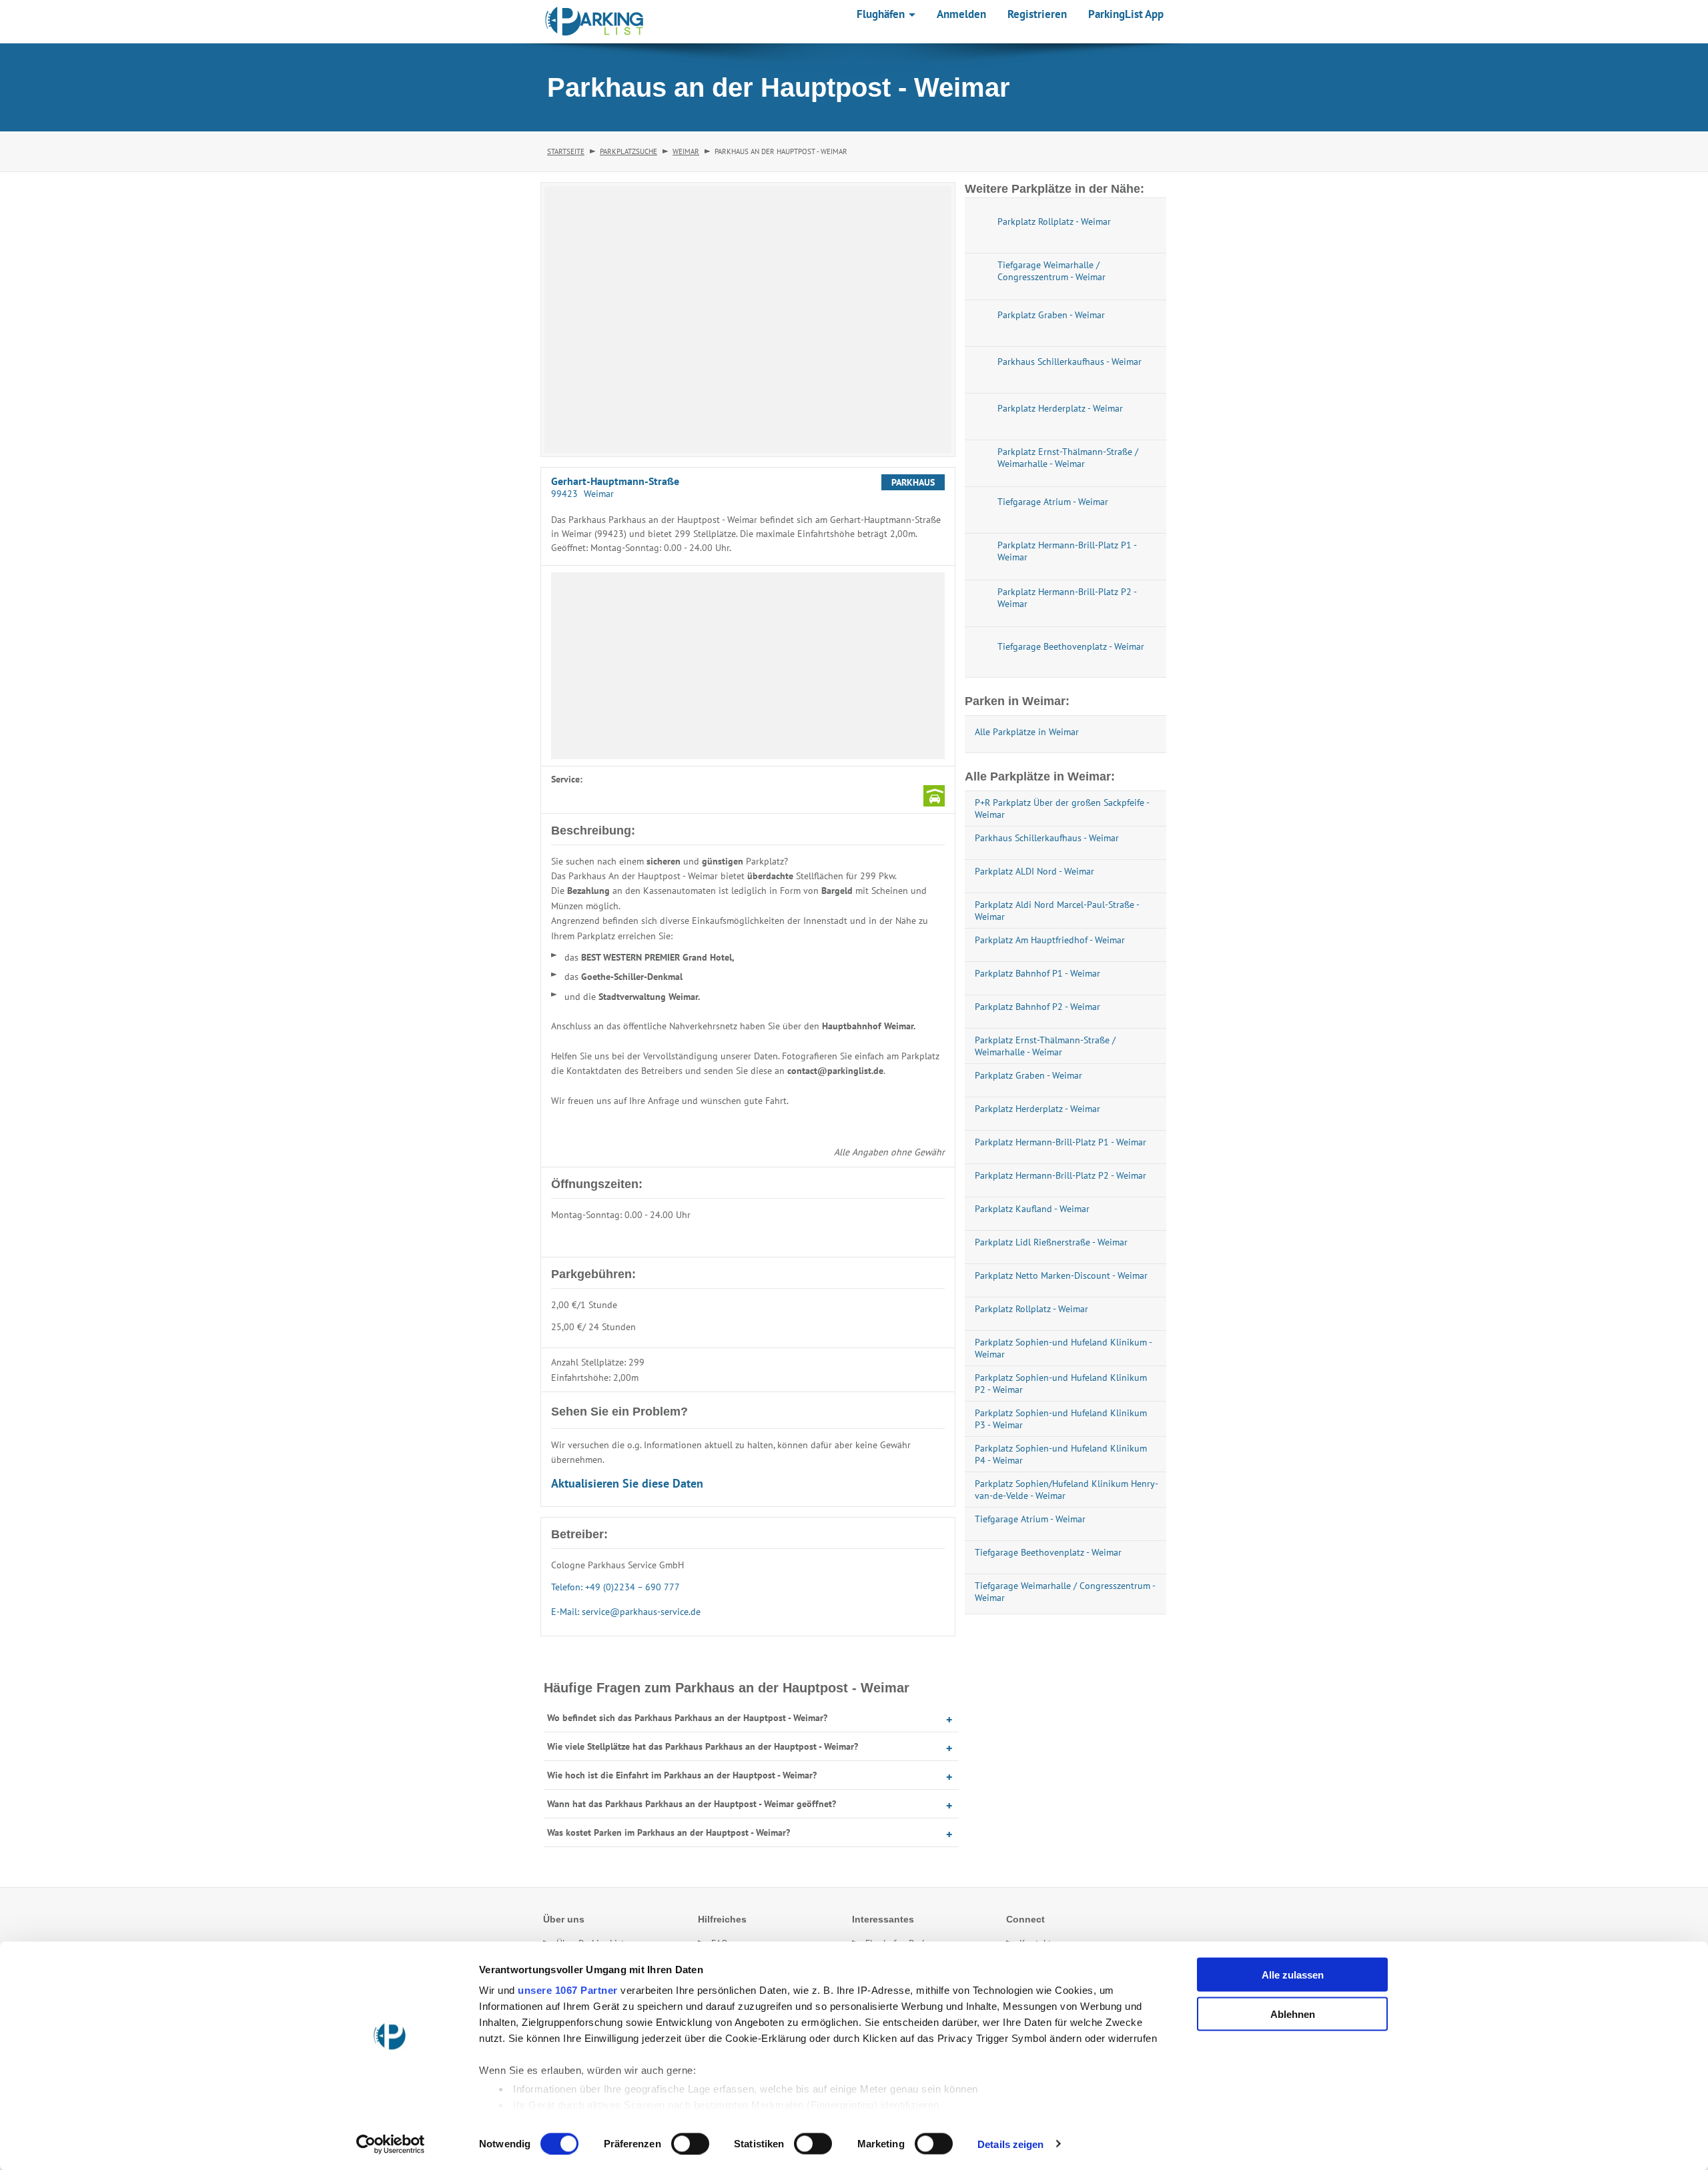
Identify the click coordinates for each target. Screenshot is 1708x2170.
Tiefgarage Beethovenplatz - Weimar (1048, 1552)
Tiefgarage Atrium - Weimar (1030, 1519)
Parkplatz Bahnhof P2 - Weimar (1037, 1007)
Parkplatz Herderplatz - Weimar (1037, 1109)
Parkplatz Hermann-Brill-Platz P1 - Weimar (1060, 1142)
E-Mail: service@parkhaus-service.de (626, 1612)
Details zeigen (1010, 2144)
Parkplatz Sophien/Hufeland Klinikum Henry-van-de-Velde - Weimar (1066, 1490)
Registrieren (1037, 14)
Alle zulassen (1293, 1975)
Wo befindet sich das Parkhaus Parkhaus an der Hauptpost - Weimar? (687, 1718)
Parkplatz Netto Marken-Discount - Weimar (1061, 1275)
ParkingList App (1126, 14)
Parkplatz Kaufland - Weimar (1032, 1209)
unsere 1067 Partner (568, 1990)
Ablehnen (1293, 2014)
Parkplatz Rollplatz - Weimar (1031, 1309)
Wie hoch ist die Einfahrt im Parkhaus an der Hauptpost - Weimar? (682, 1775)
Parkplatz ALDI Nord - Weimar (1034, 871)
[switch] (690, 2143)
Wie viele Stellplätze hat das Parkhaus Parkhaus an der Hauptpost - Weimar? (703, 1746)
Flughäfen (882, 14)
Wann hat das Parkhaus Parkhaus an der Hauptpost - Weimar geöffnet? (692, 1804)
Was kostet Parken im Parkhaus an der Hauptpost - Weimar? (669, 1832)
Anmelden (961, 14)
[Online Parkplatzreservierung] (594, 21)
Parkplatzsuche (628, 151)
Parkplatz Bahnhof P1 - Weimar (1037, 973)
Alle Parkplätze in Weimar (1027, 732)
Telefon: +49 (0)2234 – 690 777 (615, 1587)
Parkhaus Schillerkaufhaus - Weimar (1047, 838)
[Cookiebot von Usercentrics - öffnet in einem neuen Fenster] (391, 2144)
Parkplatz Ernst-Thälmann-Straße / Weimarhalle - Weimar (1045, 1046)
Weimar (686, 151)
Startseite (566, 151)
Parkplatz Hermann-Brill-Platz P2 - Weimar (1060, 1175)
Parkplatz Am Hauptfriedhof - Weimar (1050, 940)
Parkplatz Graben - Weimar (1028, 1075)
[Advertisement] (748, 666)
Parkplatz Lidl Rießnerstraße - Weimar (1051, 1242)
